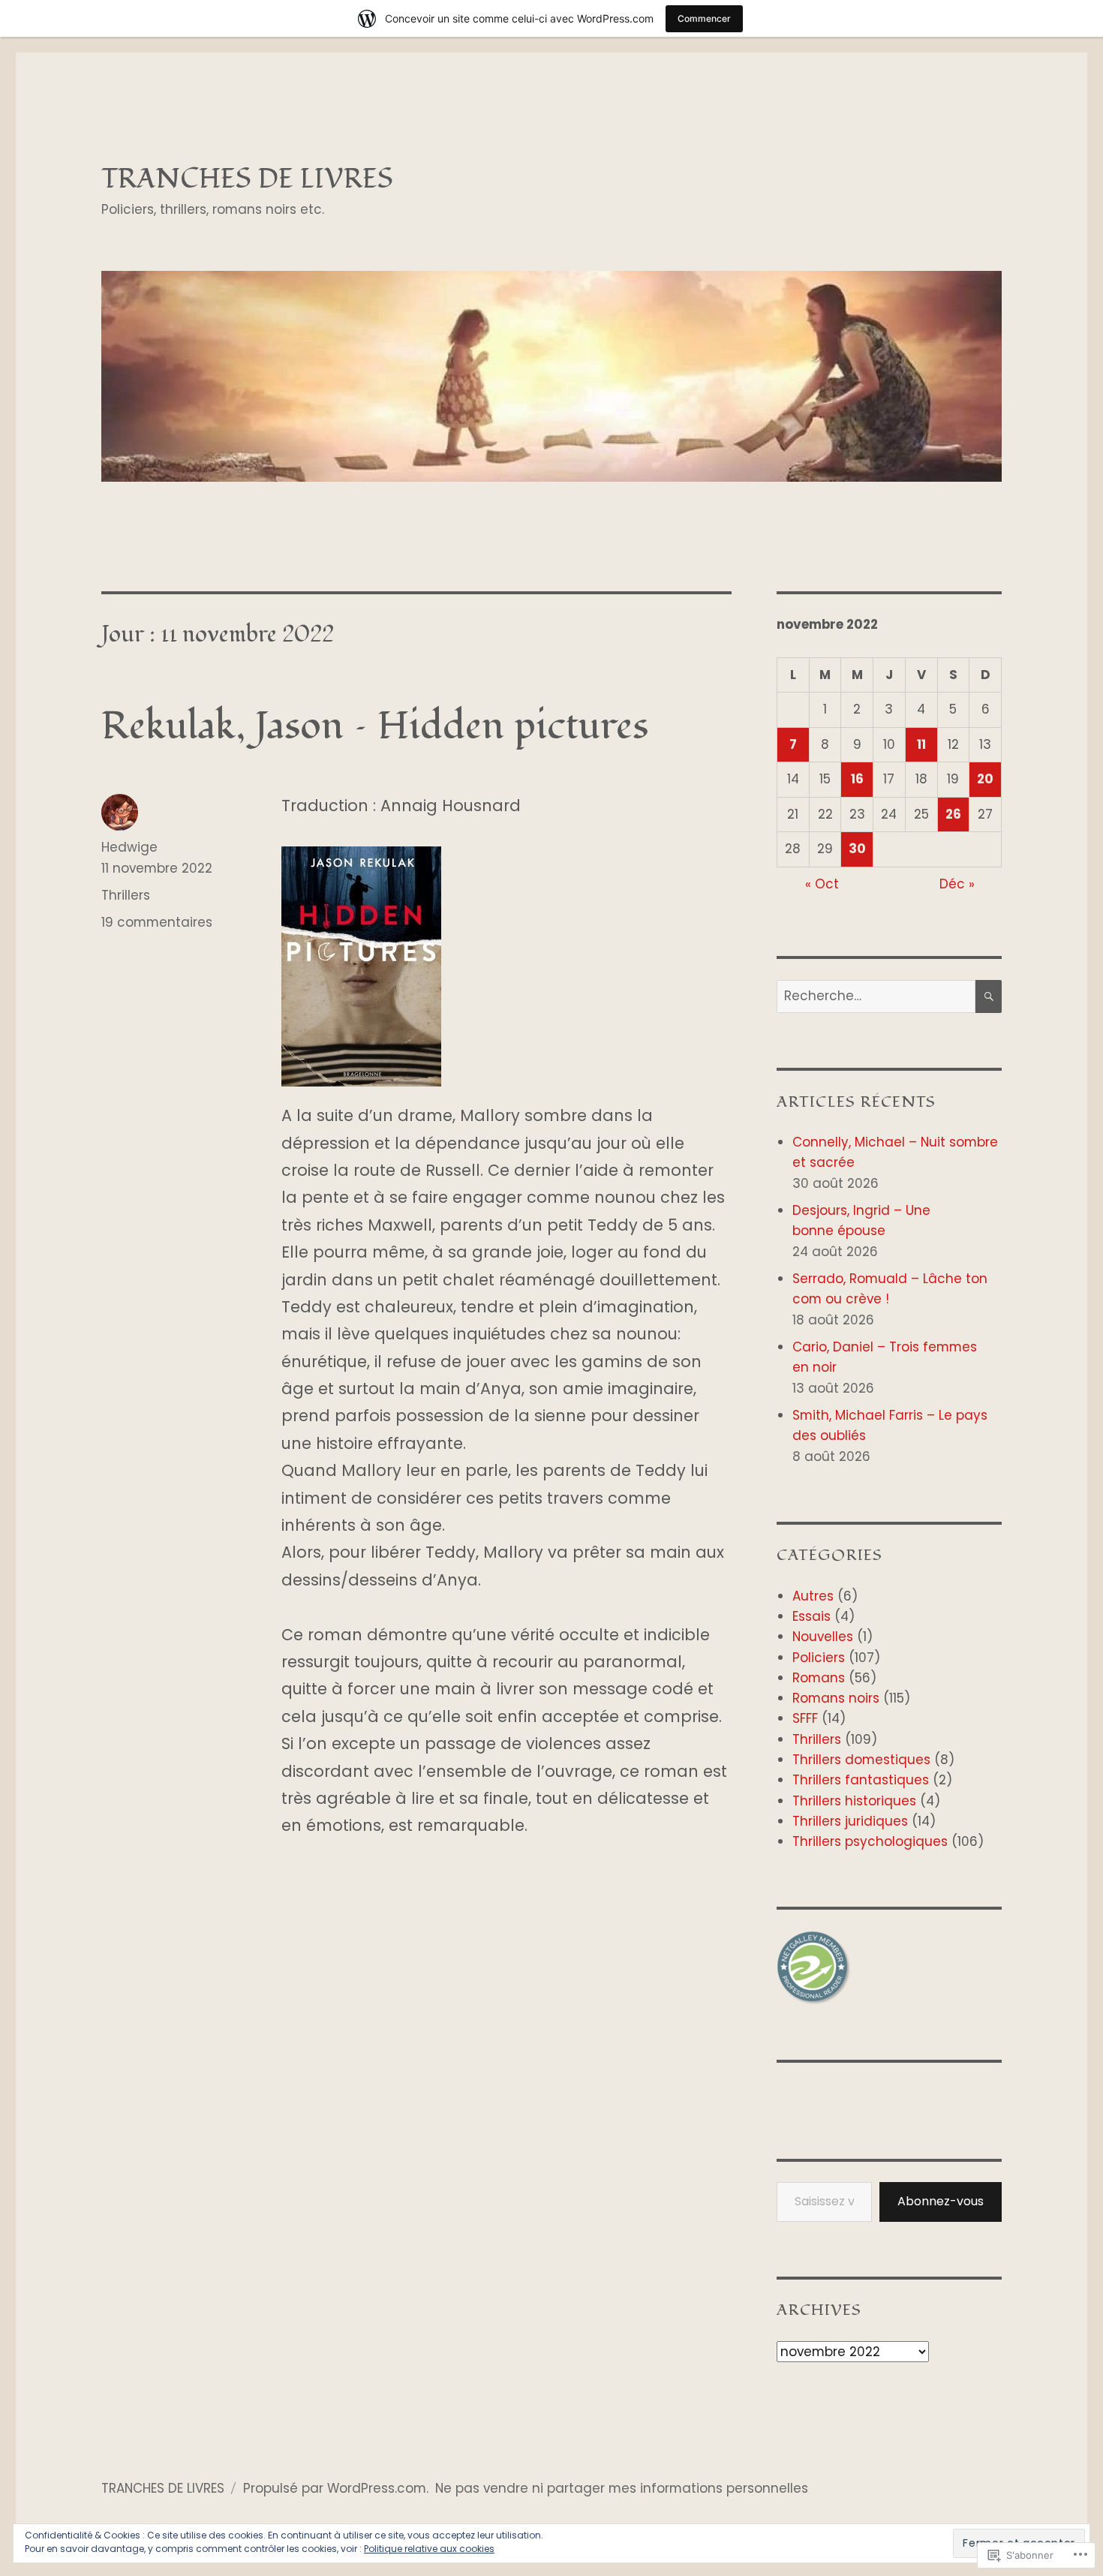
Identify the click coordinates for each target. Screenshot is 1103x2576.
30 (857, 849)
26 (953, 814)
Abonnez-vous (941, 2201)
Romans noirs (836, 1698)
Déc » (957, 884)
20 (985, 779)
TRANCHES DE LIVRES (247, 179)
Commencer (704, 18)
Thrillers (126, 895)
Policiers (819, 1658)
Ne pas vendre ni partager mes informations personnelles (622, 2488)
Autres (813, 1596)
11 (921, 744)
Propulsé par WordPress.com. (336, 2488)
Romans (819, 1678)
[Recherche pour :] (876, 996)
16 (857, 779)
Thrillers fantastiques (861, 1780)
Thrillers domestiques (861, 1760)
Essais (811, 1616)
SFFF (805, 1718)
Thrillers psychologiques (870, 1841)
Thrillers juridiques (850, 1821)
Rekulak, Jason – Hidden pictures (375, 726)
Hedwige (129, 847)
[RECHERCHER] (989, 997)
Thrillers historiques (854, 1801)
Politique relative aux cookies (429, 2549)
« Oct (822, 884)
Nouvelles (823, 1637)
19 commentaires (157, 922)
